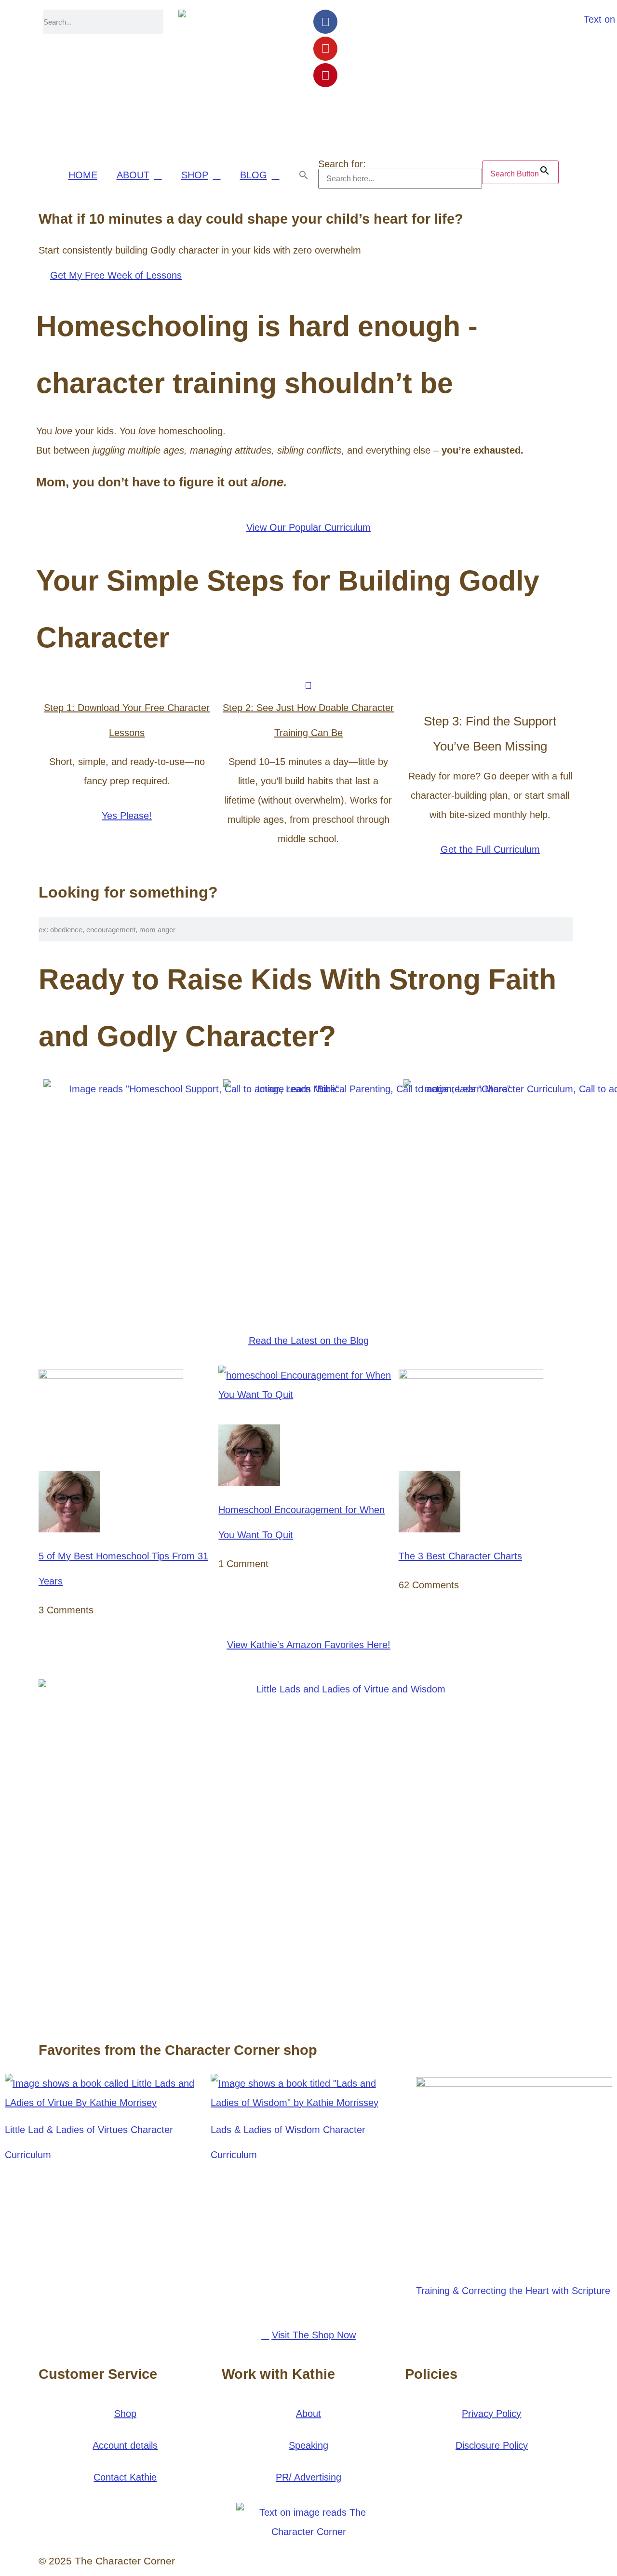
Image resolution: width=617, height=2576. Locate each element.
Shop (125, 2414)
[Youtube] (325, 49)
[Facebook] (325, 22)
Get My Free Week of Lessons (116, 275)
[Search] (166, 22)
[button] (304, 175)
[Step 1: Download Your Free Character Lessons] (127, 685)
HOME (83, 175)
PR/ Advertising (308, 2477)
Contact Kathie (125, 2477)
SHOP (195, 175)
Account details (125, 2445)
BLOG (254, 175)
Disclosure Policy (492, 2445)
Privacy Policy (491, 2414)
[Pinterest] (325, 75)
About (308, 2414)
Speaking (308, 2445)
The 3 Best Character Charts (460, 1556)
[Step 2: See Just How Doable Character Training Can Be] (308, 685)
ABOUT (133, 175)
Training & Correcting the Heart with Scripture (513, 2291)
